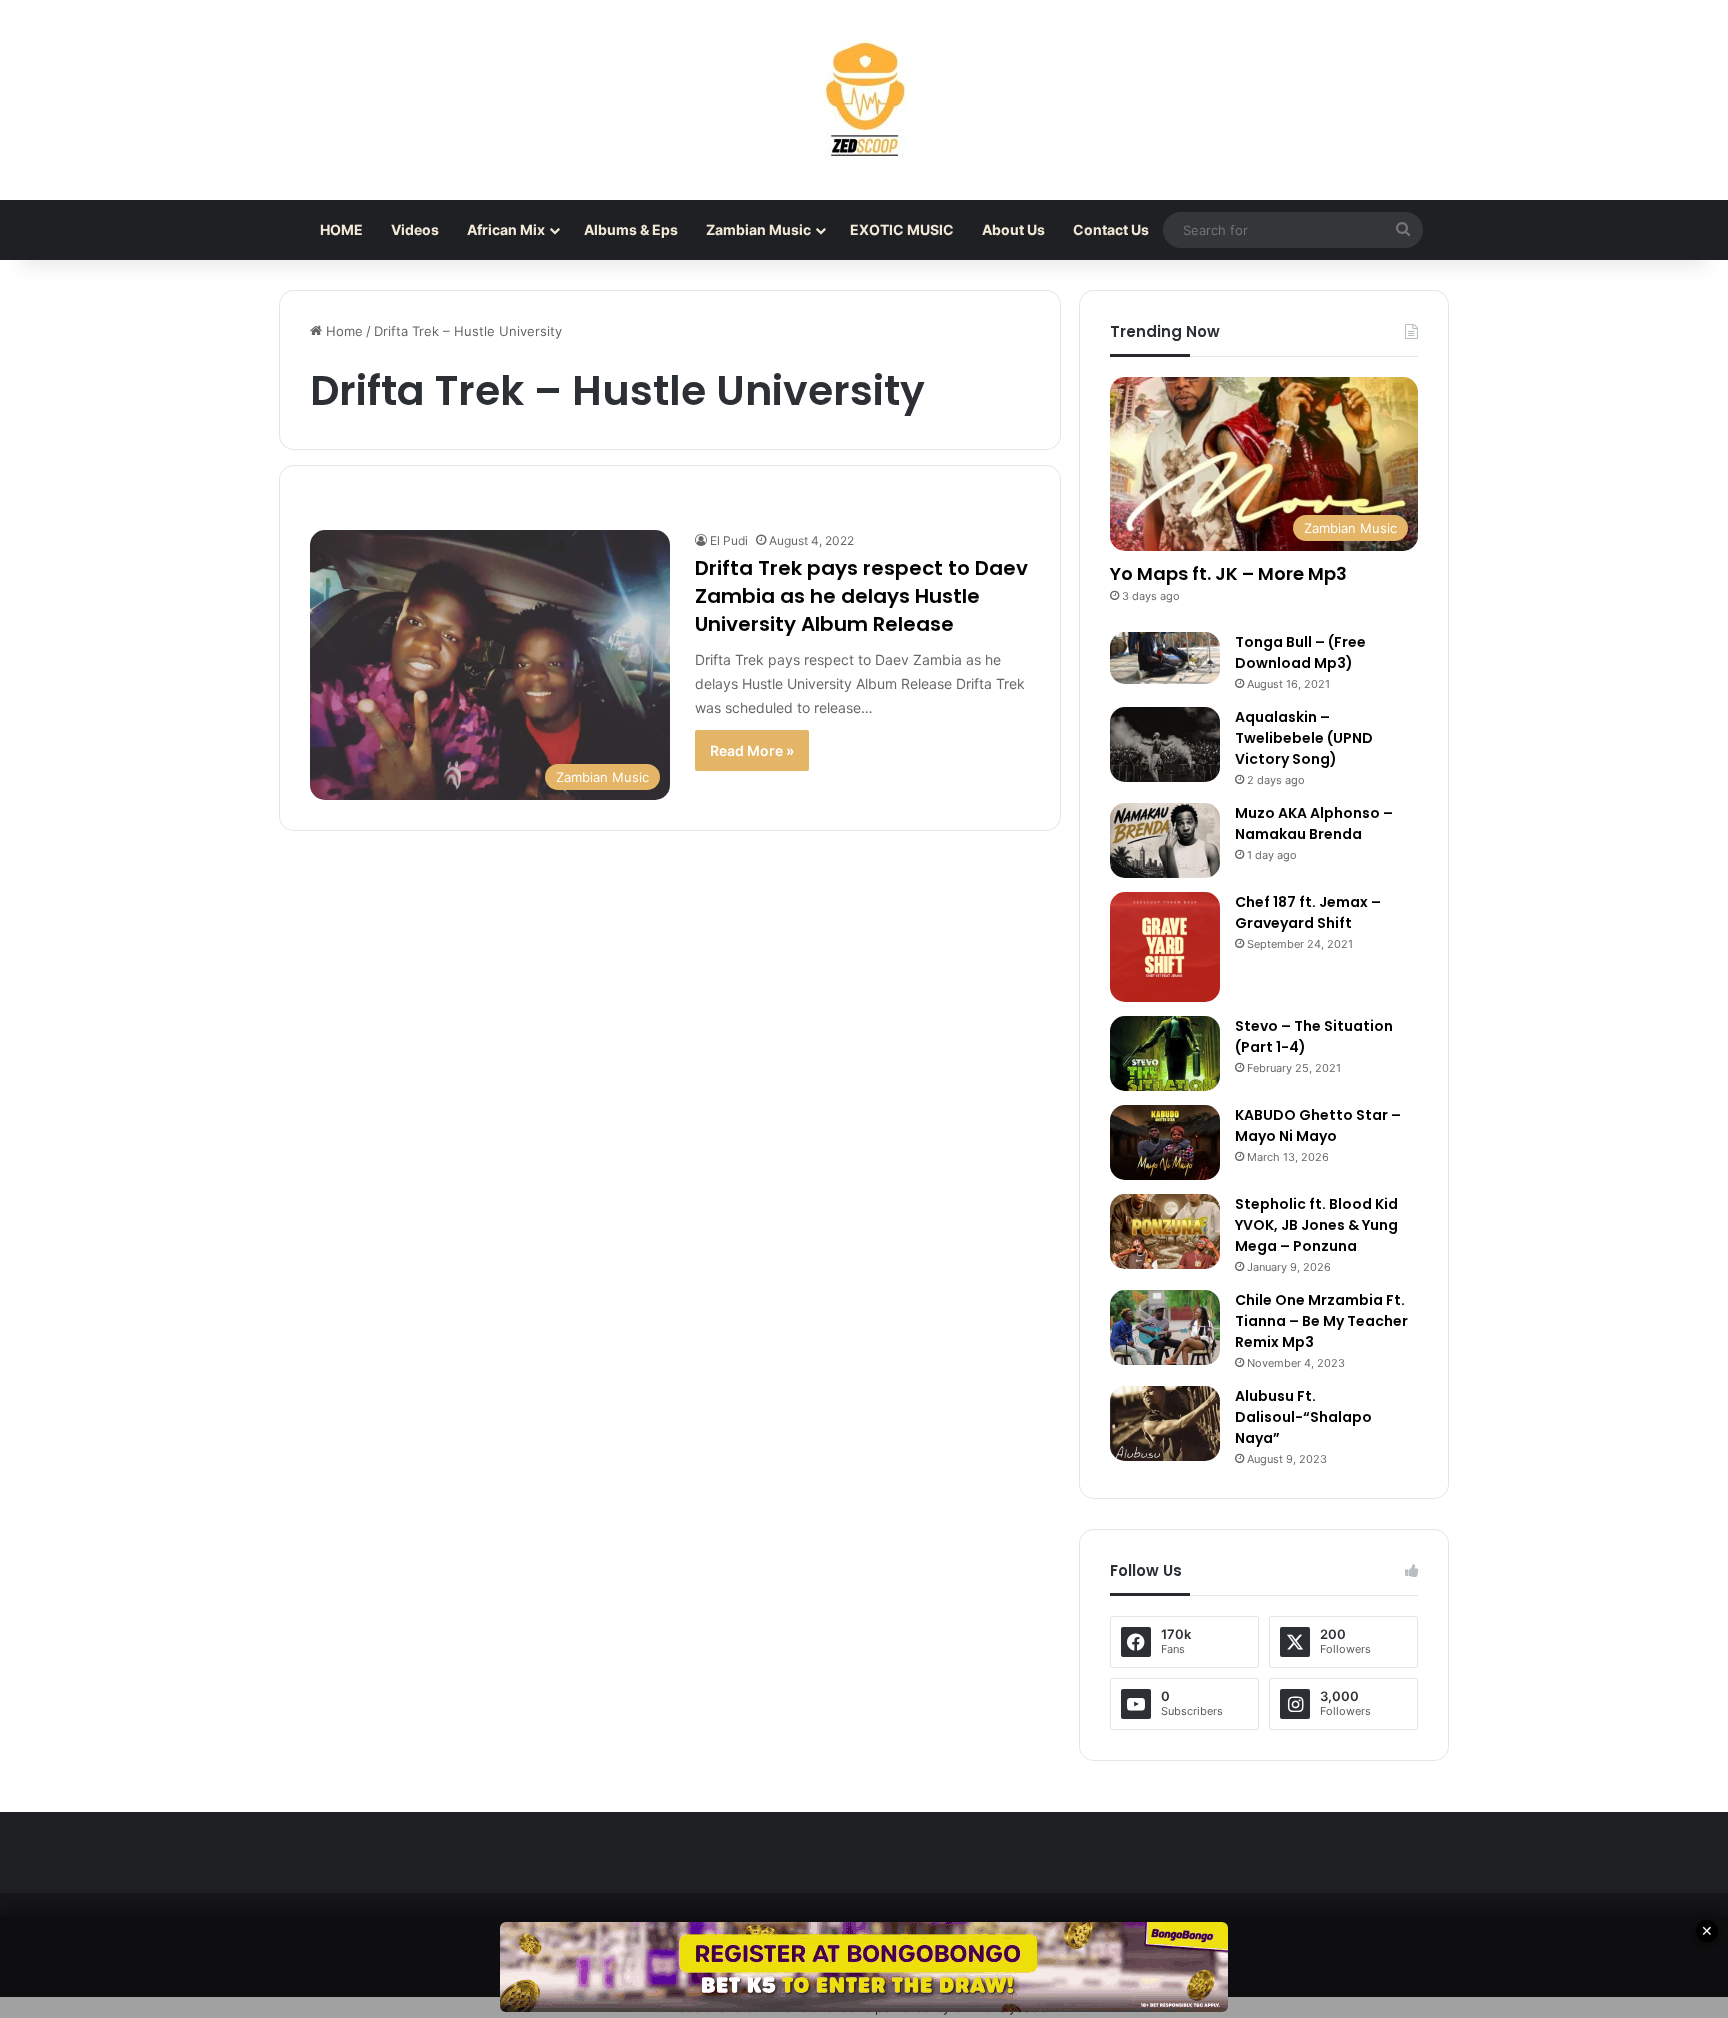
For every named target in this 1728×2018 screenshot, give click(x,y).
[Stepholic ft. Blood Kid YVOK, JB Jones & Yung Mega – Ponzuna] (1165, 1231)
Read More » (752, 750)
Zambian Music (758, 229)
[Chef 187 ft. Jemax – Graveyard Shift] (1165, 947)
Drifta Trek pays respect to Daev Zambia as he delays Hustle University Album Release (861, 596)
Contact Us (1111, 229)
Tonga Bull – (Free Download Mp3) (1300, 652)
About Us (1013, 229)
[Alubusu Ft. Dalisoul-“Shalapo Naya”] (1165, 1423)
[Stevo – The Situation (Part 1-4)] (1165, 1053)
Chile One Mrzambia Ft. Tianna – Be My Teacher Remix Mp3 (1321, 1321)
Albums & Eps (631, 229)
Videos (415, 229)
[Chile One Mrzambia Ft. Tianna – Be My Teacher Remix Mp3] (1165, 1327)
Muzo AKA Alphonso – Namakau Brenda (1314, 823)
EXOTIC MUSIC (902, 229)
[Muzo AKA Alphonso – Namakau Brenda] (1165, 840)
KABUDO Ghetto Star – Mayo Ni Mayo (1318, 1125)
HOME (341, 229)
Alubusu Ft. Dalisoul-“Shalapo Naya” (1303, 1417)
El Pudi (729, 540)
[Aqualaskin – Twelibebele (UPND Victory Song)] (1165, 744)
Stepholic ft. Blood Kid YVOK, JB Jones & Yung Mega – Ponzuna (1316, 1225)
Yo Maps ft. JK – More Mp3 (1228, 573)
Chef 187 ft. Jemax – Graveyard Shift (1308, 912)
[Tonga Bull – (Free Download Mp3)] (1165, 658)
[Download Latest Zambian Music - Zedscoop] (864, 100)
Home (342, 331)
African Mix (506, 229)
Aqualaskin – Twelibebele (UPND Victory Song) (1304, 738)
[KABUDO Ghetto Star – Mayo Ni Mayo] (1165, 1142)
